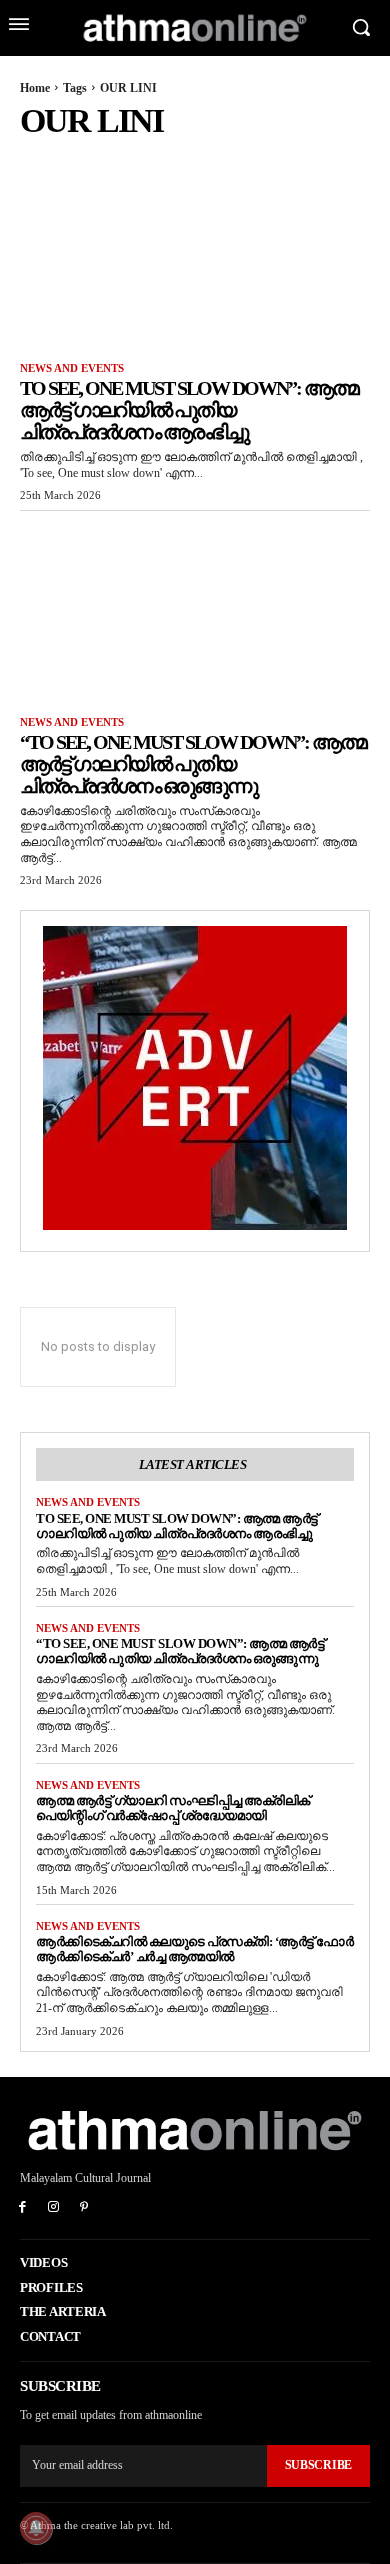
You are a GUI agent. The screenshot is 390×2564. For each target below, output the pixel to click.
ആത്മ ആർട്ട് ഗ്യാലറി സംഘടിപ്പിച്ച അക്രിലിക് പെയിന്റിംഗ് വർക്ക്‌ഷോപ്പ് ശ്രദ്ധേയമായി (173, 1808)
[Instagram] (53, 2208)
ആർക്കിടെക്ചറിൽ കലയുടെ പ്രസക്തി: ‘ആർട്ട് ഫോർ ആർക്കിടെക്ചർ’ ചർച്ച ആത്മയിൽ (194, 1949)
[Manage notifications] (36, 2528)
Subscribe (318, 2465)
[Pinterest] (84, 2208)
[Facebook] (22, 2208)
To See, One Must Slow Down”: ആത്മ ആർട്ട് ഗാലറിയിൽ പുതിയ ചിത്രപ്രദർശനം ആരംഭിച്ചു (189, 410)
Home (35, 88)
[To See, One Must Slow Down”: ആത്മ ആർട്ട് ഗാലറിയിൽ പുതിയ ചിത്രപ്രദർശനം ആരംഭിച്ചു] (195, 254)
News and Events (72, 368)
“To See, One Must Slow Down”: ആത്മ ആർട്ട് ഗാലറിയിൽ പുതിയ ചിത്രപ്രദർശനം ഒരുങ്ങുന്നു (193, 764)
